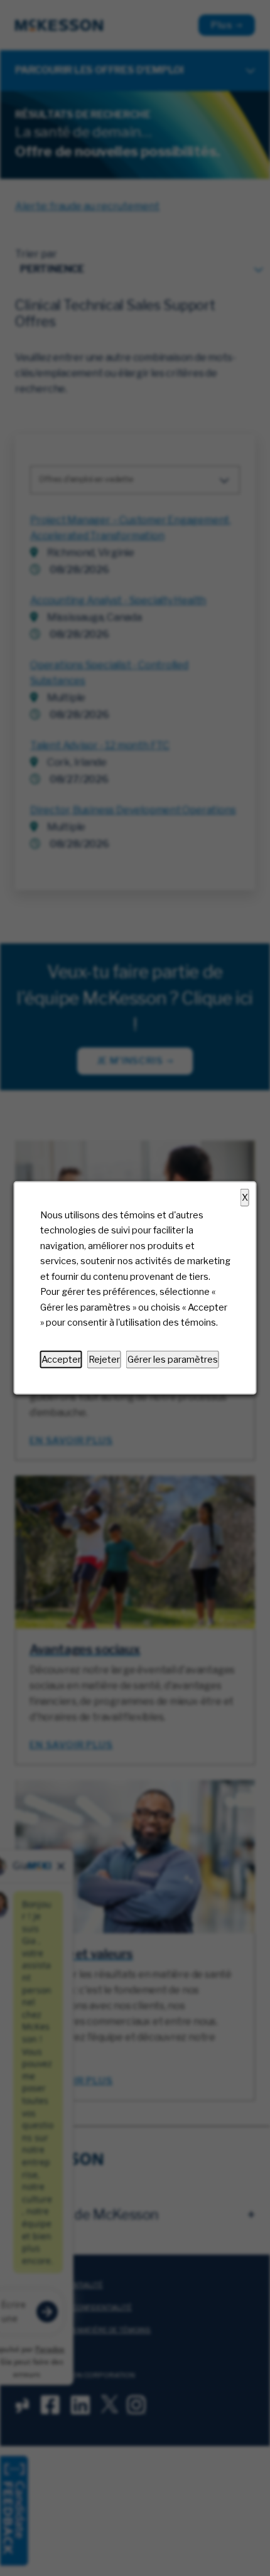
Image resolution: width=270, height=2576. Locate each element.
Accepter (61, 1360)
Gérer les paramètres (173, 1360)
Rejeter (104, 1360)
